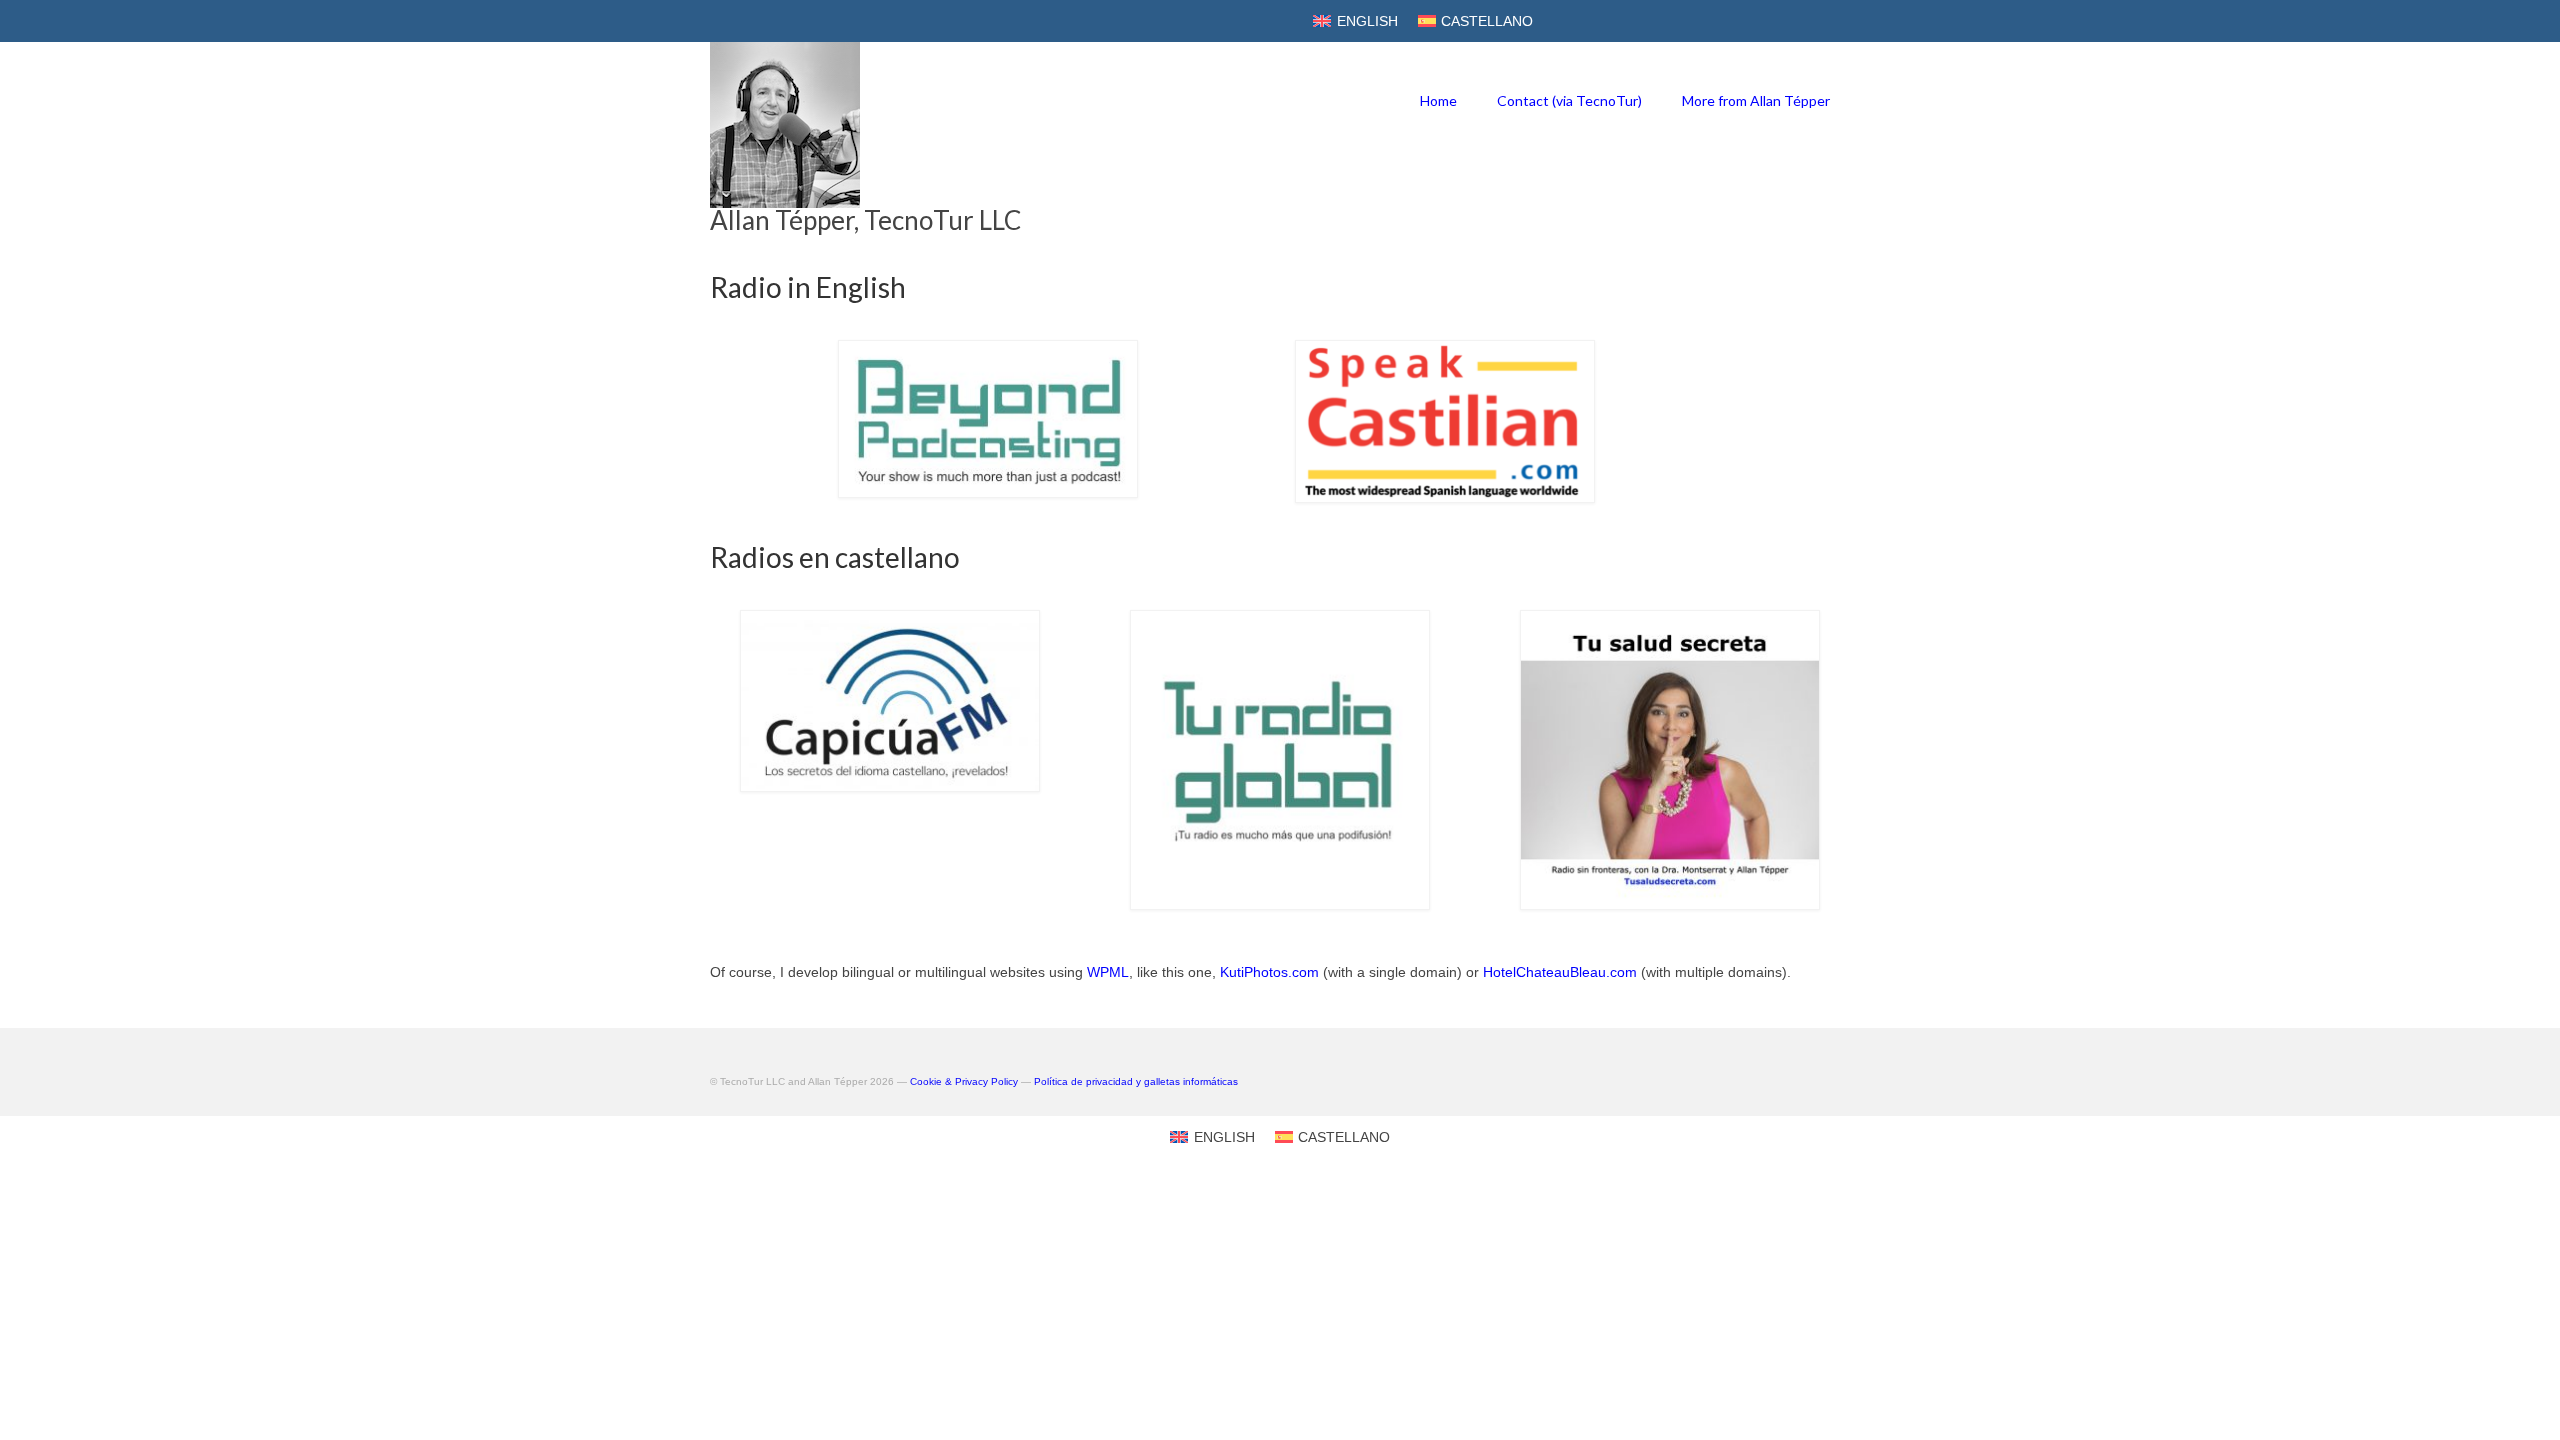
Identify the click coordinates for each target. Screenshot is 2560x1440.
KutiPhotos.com (1269, 972)
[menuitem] (1355, 21)
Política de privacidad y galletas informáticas (1136, 1081)
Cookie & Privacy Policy (964, 1081)
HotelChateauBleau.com (1560, 972)
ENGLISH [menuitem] (1367, 21)
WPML (1108, 972)
